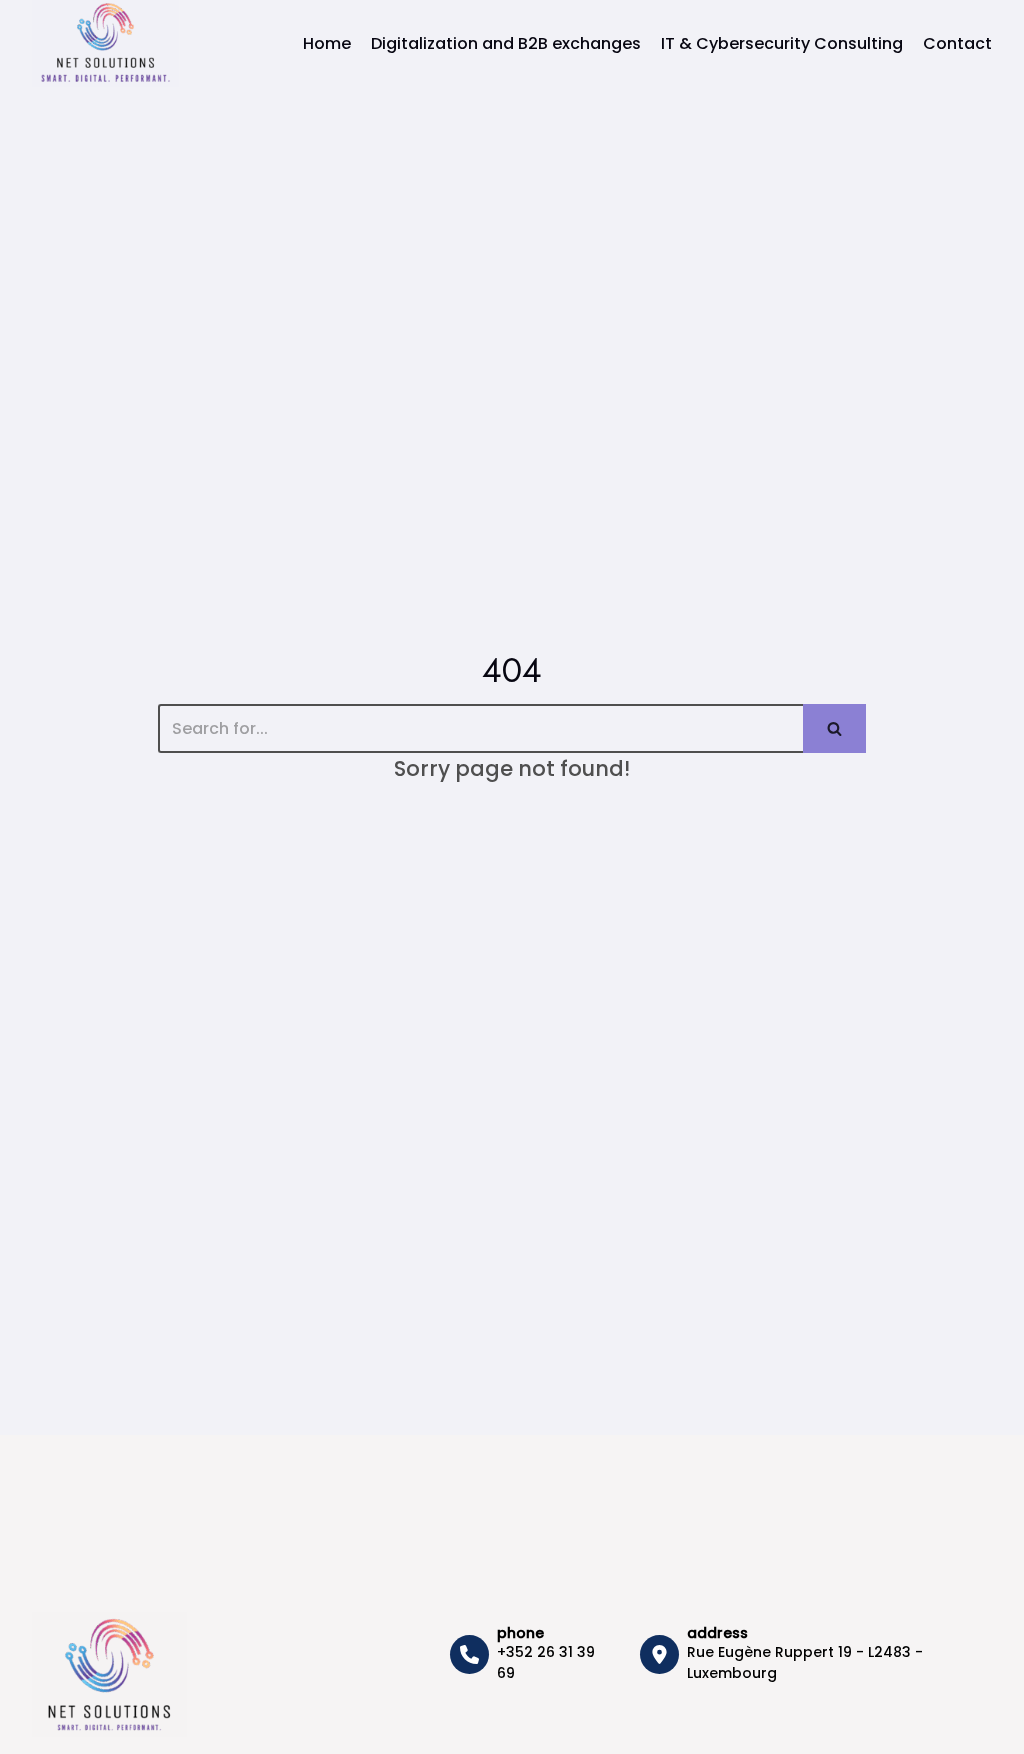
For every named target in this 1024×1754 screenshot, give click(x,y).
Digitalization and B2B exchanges (506, 43)
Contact (957, 43)
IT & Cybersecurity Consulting (782, 43)
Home (327, 43)
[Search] (834, 728)
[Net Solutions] (105, 43)
